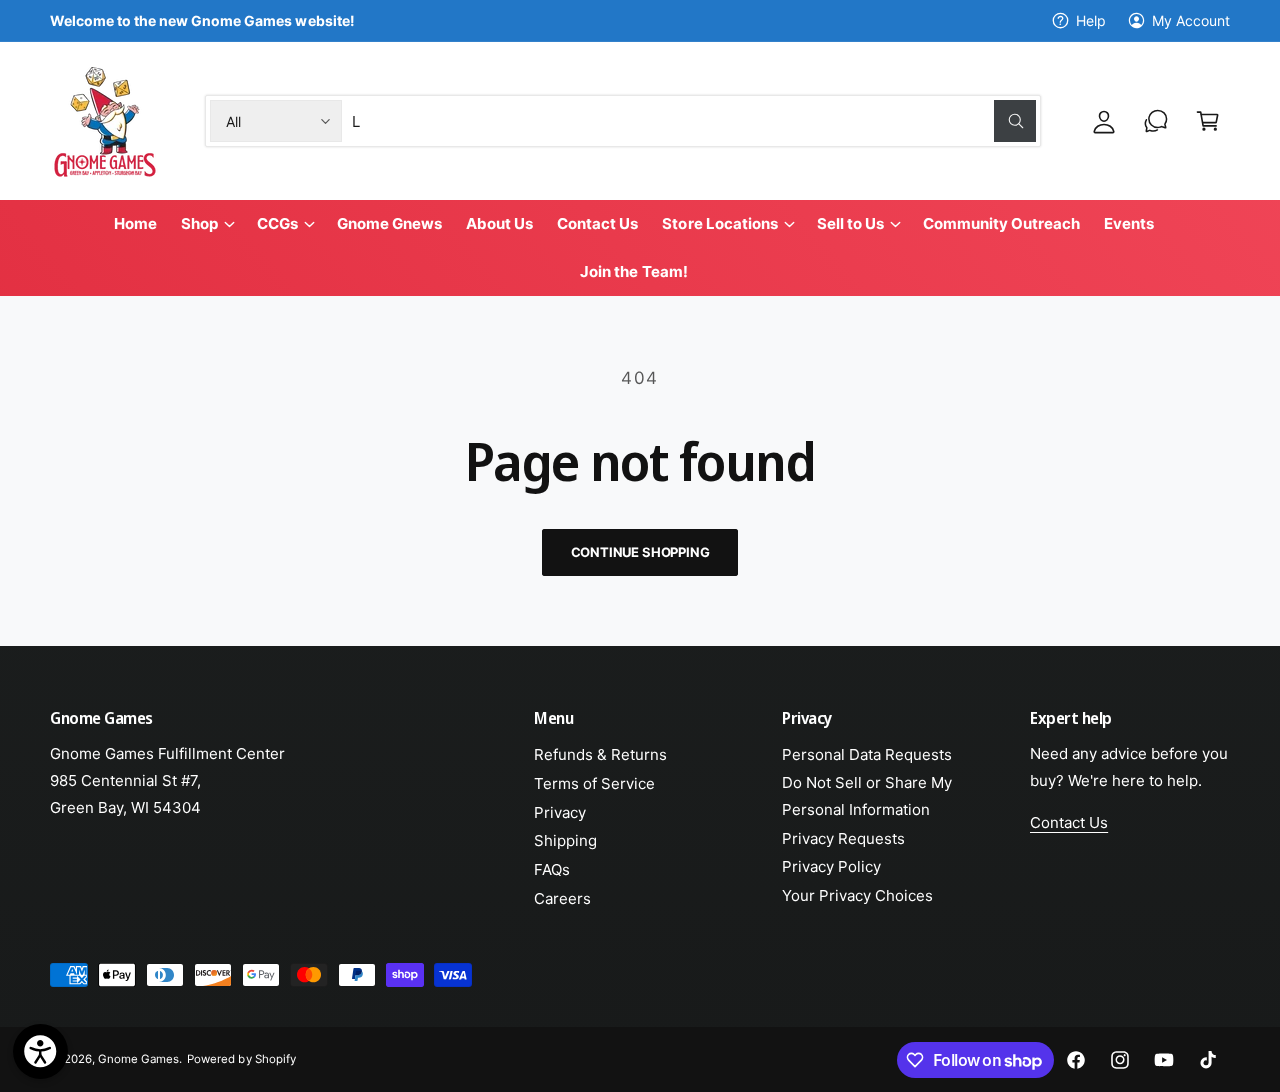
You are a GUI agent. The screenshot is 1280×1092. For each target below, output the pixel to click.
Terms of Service (594, 783)
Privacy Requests (843, 838)
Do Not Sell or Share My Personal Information (867, 796)
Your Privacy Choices (857, 895)
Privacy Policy (831, 866)
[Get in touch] (1156, 121)
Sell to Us (850, 223)
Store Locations (719, 223)
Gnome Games (138, 1059)
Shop (199, 223)
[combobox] (694, 121)
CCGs (277, 223)
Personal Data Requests (867, 754)
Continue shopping (640, 552)
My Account (1191, 20)
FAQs (552, 869)
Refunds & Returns (600, 754)
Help (1091, 20)
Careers (562, 898)
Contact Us (1069, 822)
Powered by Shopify (241, 1059)
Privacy (560, 812)
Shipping (565, 840)
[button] (1208, 121)
